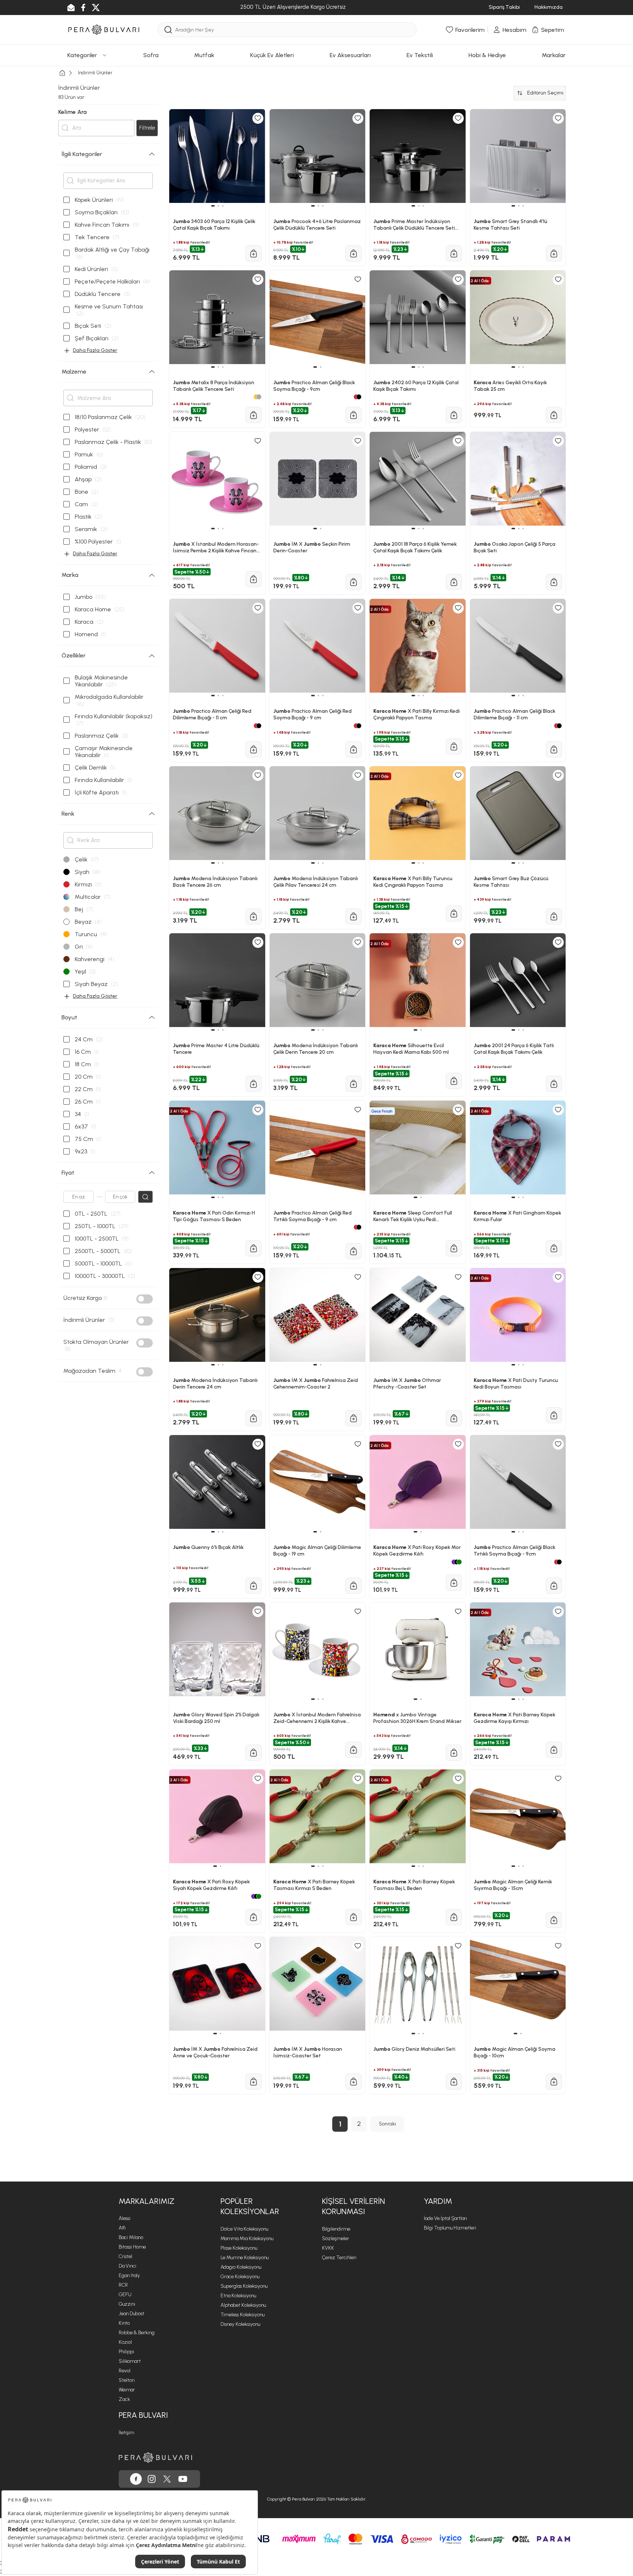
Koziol (125, 2342)
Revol (125, 2371)
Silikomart (130, 2361)
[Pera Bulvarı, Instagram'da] (152, 2479)
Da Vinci (127, 2266)
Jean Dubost (132, 2314)
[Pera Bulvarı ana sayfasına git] (155, 2458)
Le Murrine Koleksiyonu (245, 2258)
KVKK (328, 2248)
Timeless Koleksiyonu (243, 2315)
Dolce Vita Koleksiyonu (244, 2229)
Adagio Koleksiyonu (241, 2267)
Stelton (127, 2380)
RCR (123, 2285)
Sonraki (387, 2124)
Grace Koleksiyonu (240, 2277)
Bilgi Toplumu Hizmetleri (450, 2228)
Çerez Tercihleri (339, 2258)
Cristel (125, 2256)
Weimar (127, 2390)
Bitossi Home (132, 2247)
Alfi (122, 2228)
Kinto (124, 2323)
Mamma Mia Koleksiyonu (247, 2238)
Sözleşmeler (336, 2238)
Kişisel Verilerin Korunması (353, 2206)
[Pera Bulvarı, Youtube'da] (183, 2479)
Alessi (125, 2218)
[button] (215, 2034)
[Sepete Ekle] (253, 2082)
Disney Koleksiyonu (240, 2324)
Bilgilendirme (336, 2229)
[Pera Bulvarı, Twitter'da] (167, 2479)
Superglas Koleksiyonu (244, 2286)
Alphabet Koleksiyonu (243, 2305)
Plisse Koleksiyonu (239, 2248)
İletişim (126, 2433)
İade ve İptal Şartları (445, 2218)
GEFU (125, 2295)
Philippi (126, 2352)
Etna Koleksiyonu (238, 2296)
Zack (124, 2399)
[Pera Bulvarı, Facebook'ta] (136, 2479)
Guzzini (127, 2304)
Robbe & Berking (137, 2333)
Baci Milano (131, 2237)
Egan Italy (129, 2275)
